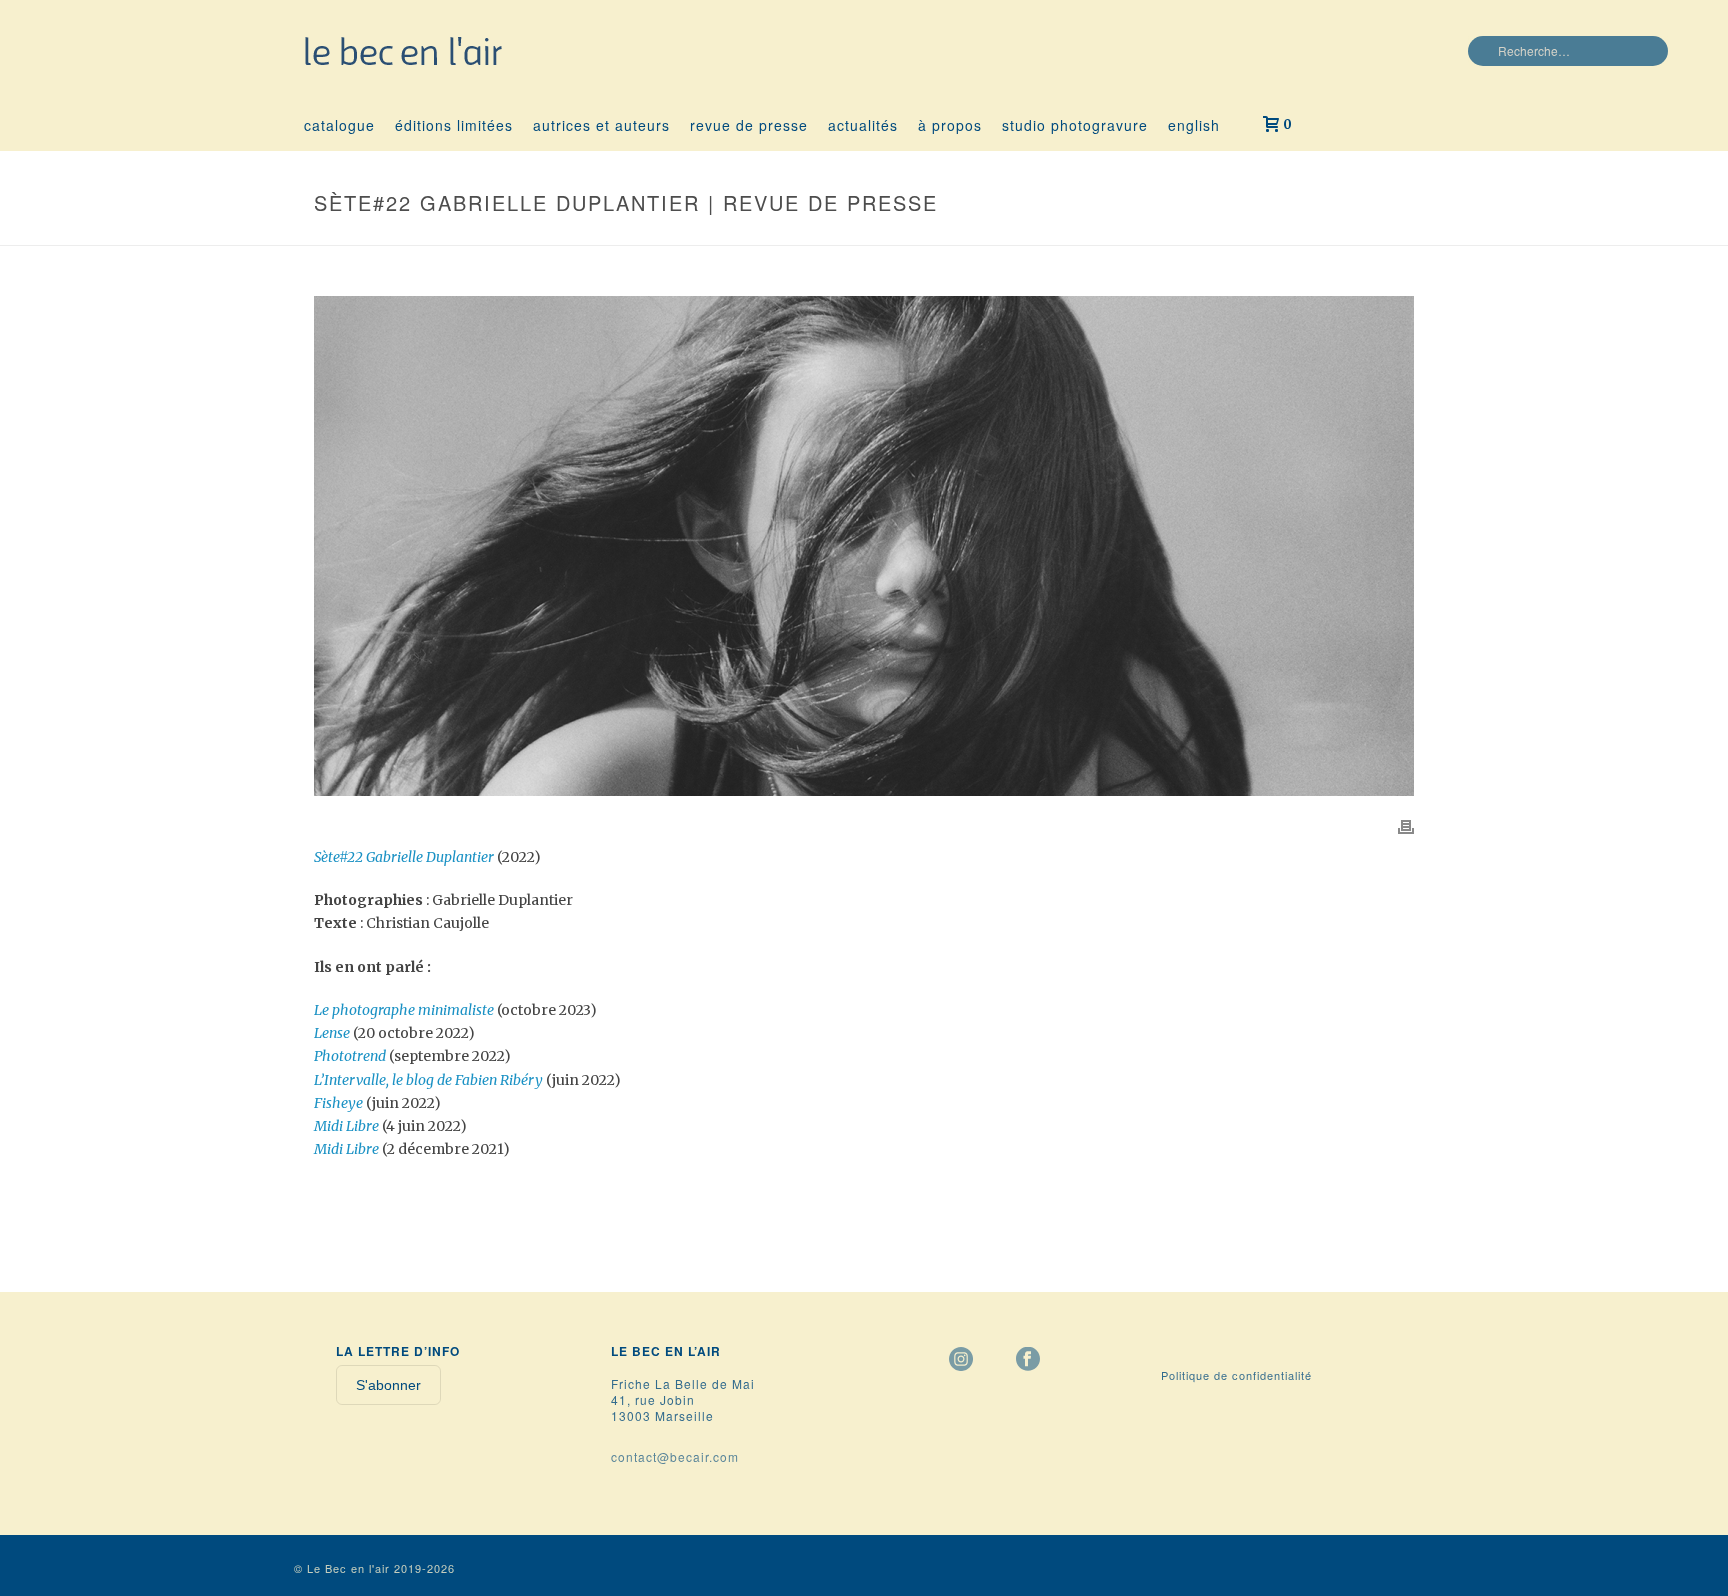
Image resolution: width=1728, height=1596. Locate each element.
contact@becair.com (675, 1456)
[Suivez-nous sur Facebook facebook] (1028, 1360)
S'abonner (388, 1385)
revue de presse (749, 125)
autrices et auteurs (601, 125)
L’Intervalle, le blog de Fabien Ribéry (428, 1080)
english (1194, 125)
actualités (863, 125)
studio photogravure (1075, 125)
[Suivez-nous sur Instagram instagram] (961, 1360)
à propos (950, 125)
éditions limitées (454, 125)
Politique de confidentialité (1236, 1375)
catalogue (339, 125)
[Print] (1406, 826)
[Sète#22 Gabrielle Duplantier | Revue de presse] (864, 546)
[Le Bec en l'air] (404, 50)
